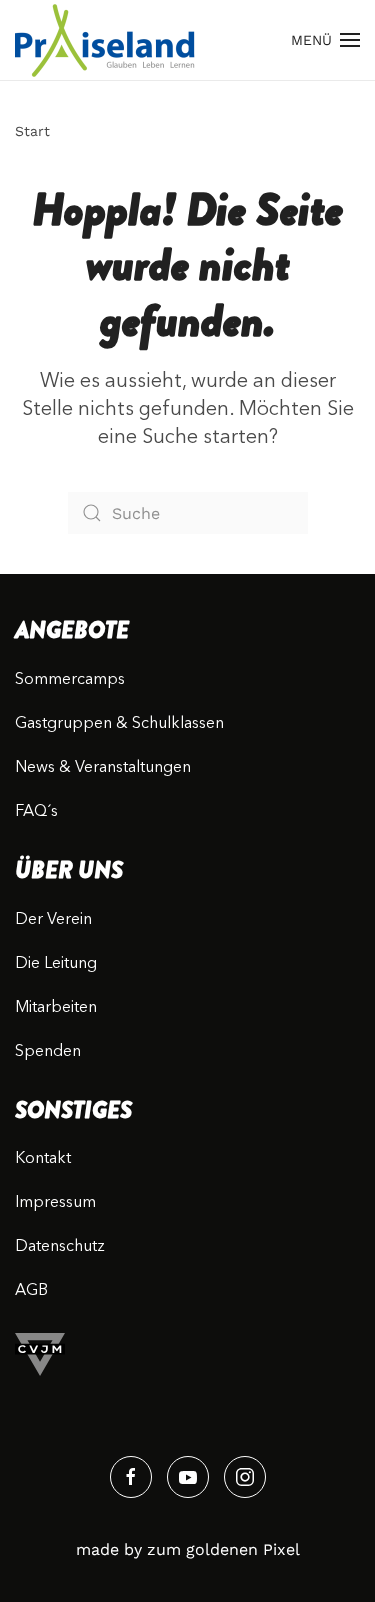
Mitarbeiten (56, 1008)
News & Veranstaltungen (103, 768)
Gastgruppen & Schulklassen (119, 724)
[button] (326, 40)
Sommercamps (70, 680)
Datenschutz (60, 1247)
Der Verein (53, 920)
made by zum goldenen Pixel (188, 1549)
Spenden (48, 1052)
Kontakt (43, 1159)
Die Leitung (56, 964)
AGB (31, 1291)
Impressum (55, 1203)
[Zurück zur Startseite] (105, 40)
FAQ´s (36, 812)
